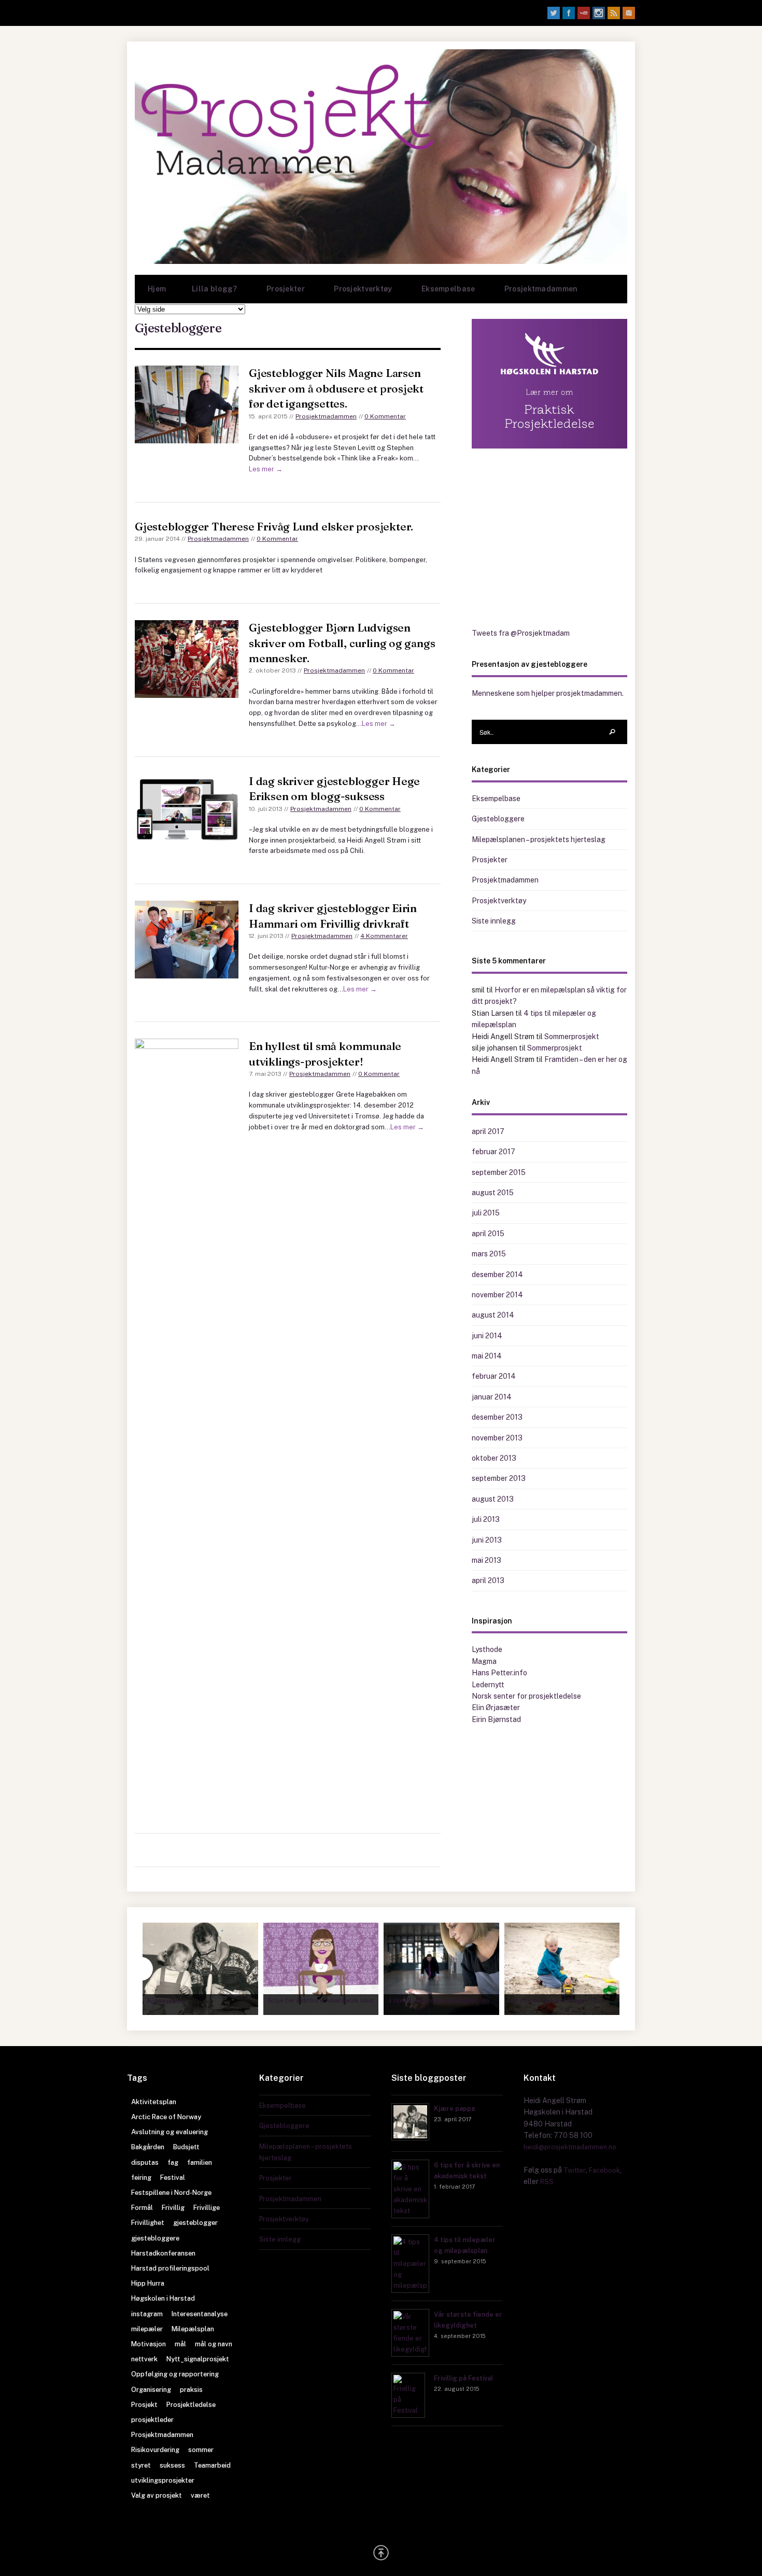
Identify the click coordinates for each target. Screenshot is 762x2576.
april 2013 (488, 1580)
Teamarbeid (212, 2465)
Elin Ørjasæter (496, 1707)
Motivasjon (149, 2344)
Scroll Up (381, 2553)
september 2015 (499, 1172)
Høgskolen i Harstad (163, 2298)
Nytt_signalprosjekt (198, 2359)
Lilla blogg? (208, 294)
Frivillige (207, 2208)
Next (621, 1969)
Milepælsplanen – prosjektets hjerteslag (539, 839)
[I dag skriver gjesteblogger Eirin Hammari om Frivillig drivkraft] (187, 940)
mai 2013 (486, 1560)
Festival (173, 2178)
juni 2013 (487, 1540)
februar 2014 (494, 1376)
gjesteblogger (195, 2223)
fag (173, 2162)
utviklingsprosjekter (163, 2480)
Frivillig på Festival (463, 2378)
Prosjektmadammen (541, 289)
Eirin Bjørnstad (496, 1719)
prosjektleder (152, 2420)
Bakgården (148, 2147)
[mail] (629, 13)
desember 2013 (497, 1417)
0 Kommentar (385, 416)
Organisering (151, 2390)
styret (141, 2465)
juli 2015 (486, 1213)
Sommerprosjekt (572, 1037)
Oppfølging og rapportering (175, 2374)
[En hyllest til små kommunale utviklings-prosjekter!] (187, 1427)
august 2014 (493, 1315)
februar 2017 (493, 1152)
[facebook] (569, 13)
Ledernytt (488, 1685)
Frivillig (173, 2208)
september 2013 (499, 1478)
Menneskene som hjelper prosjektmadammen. (548, 693)
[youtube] (584, 13)
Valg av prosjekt (157, 2495)
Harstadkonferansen (163, 2253)
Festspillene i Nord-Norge (171, 2193)
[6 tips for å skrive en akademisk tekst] (410, 2211)
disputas (145, 2162)
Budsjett (186, 2147)
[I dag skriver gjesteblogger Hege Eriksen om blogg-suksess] (187, 810)
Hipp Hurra (148, 2283)
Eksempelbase (442, 294)
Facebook (604, 2170)
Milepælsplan (193, 2329)
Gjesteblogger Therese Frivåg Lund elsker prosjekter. (274, 526)
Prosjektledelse (191, 2405)
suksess (172, 2465)
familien (200, 2162)
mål (180, 2344)
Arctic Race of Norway (166, 2117)
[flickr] (599, 13)
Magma (484, 1661)
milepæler (147, 2329)
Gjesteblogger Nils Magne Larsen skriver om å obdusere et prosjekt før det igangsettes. (336, 388)
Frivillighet (148, 2223)
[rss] (614, 13)
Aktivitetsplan (154, 2102)
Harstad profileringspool (170, 2268)
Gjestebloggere (498, 819)
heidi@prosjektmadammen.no (570, 2147)
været (200, 2495)
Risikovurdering (155, 2450)
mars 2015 (489, 1254)
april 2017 (488, 1131)
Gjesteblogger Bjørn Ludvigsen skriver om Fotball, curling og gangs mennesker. (342, 643)
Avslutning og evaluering (170, 2132)
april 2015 (488, 1234)
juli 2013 (486, 1519)
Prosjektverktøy (356, 294)
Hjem (157, 289)
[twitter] (554, 13)
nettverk (144, 2359)
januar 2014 (492, 1397)
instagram (147, 2314)
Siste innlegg (494, 921)
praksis (191, 2390)
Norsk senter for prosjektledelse (526, 1696)
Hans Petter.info (499, 1673)
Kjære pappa (454, 2109)
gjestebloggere (155, 2238)
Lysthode (487, 1649)
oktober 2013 (494, 1458)
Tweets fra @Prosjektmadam (521, 633)
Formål (142, 2208)
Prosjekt (144, 2405)
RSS (547, 2182)
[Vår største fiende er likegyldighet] (410, 2349)
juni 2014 (487, 1336)
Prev (141, 1969)
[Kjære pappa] (410, 2138)
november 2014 (497, 1295)
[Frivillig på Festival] (408, 2410)
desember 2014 (497, 1275)
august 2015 (493, 1193)
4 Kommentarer (384, 936)
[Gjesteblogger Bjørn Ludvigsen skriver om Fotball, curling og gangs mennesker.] (187, 659)
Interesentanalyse (200, 2314)
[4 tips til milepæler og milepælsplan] (410, 2285)
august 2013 (493, 1499)
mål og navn (214, 2344)
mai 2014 (487, 1356)
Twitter (575, 2170)
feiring (141, 2178)
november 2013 (497, 1438)
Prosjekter (279, 294)
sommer (201, 2450)
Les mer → (266, 469)
